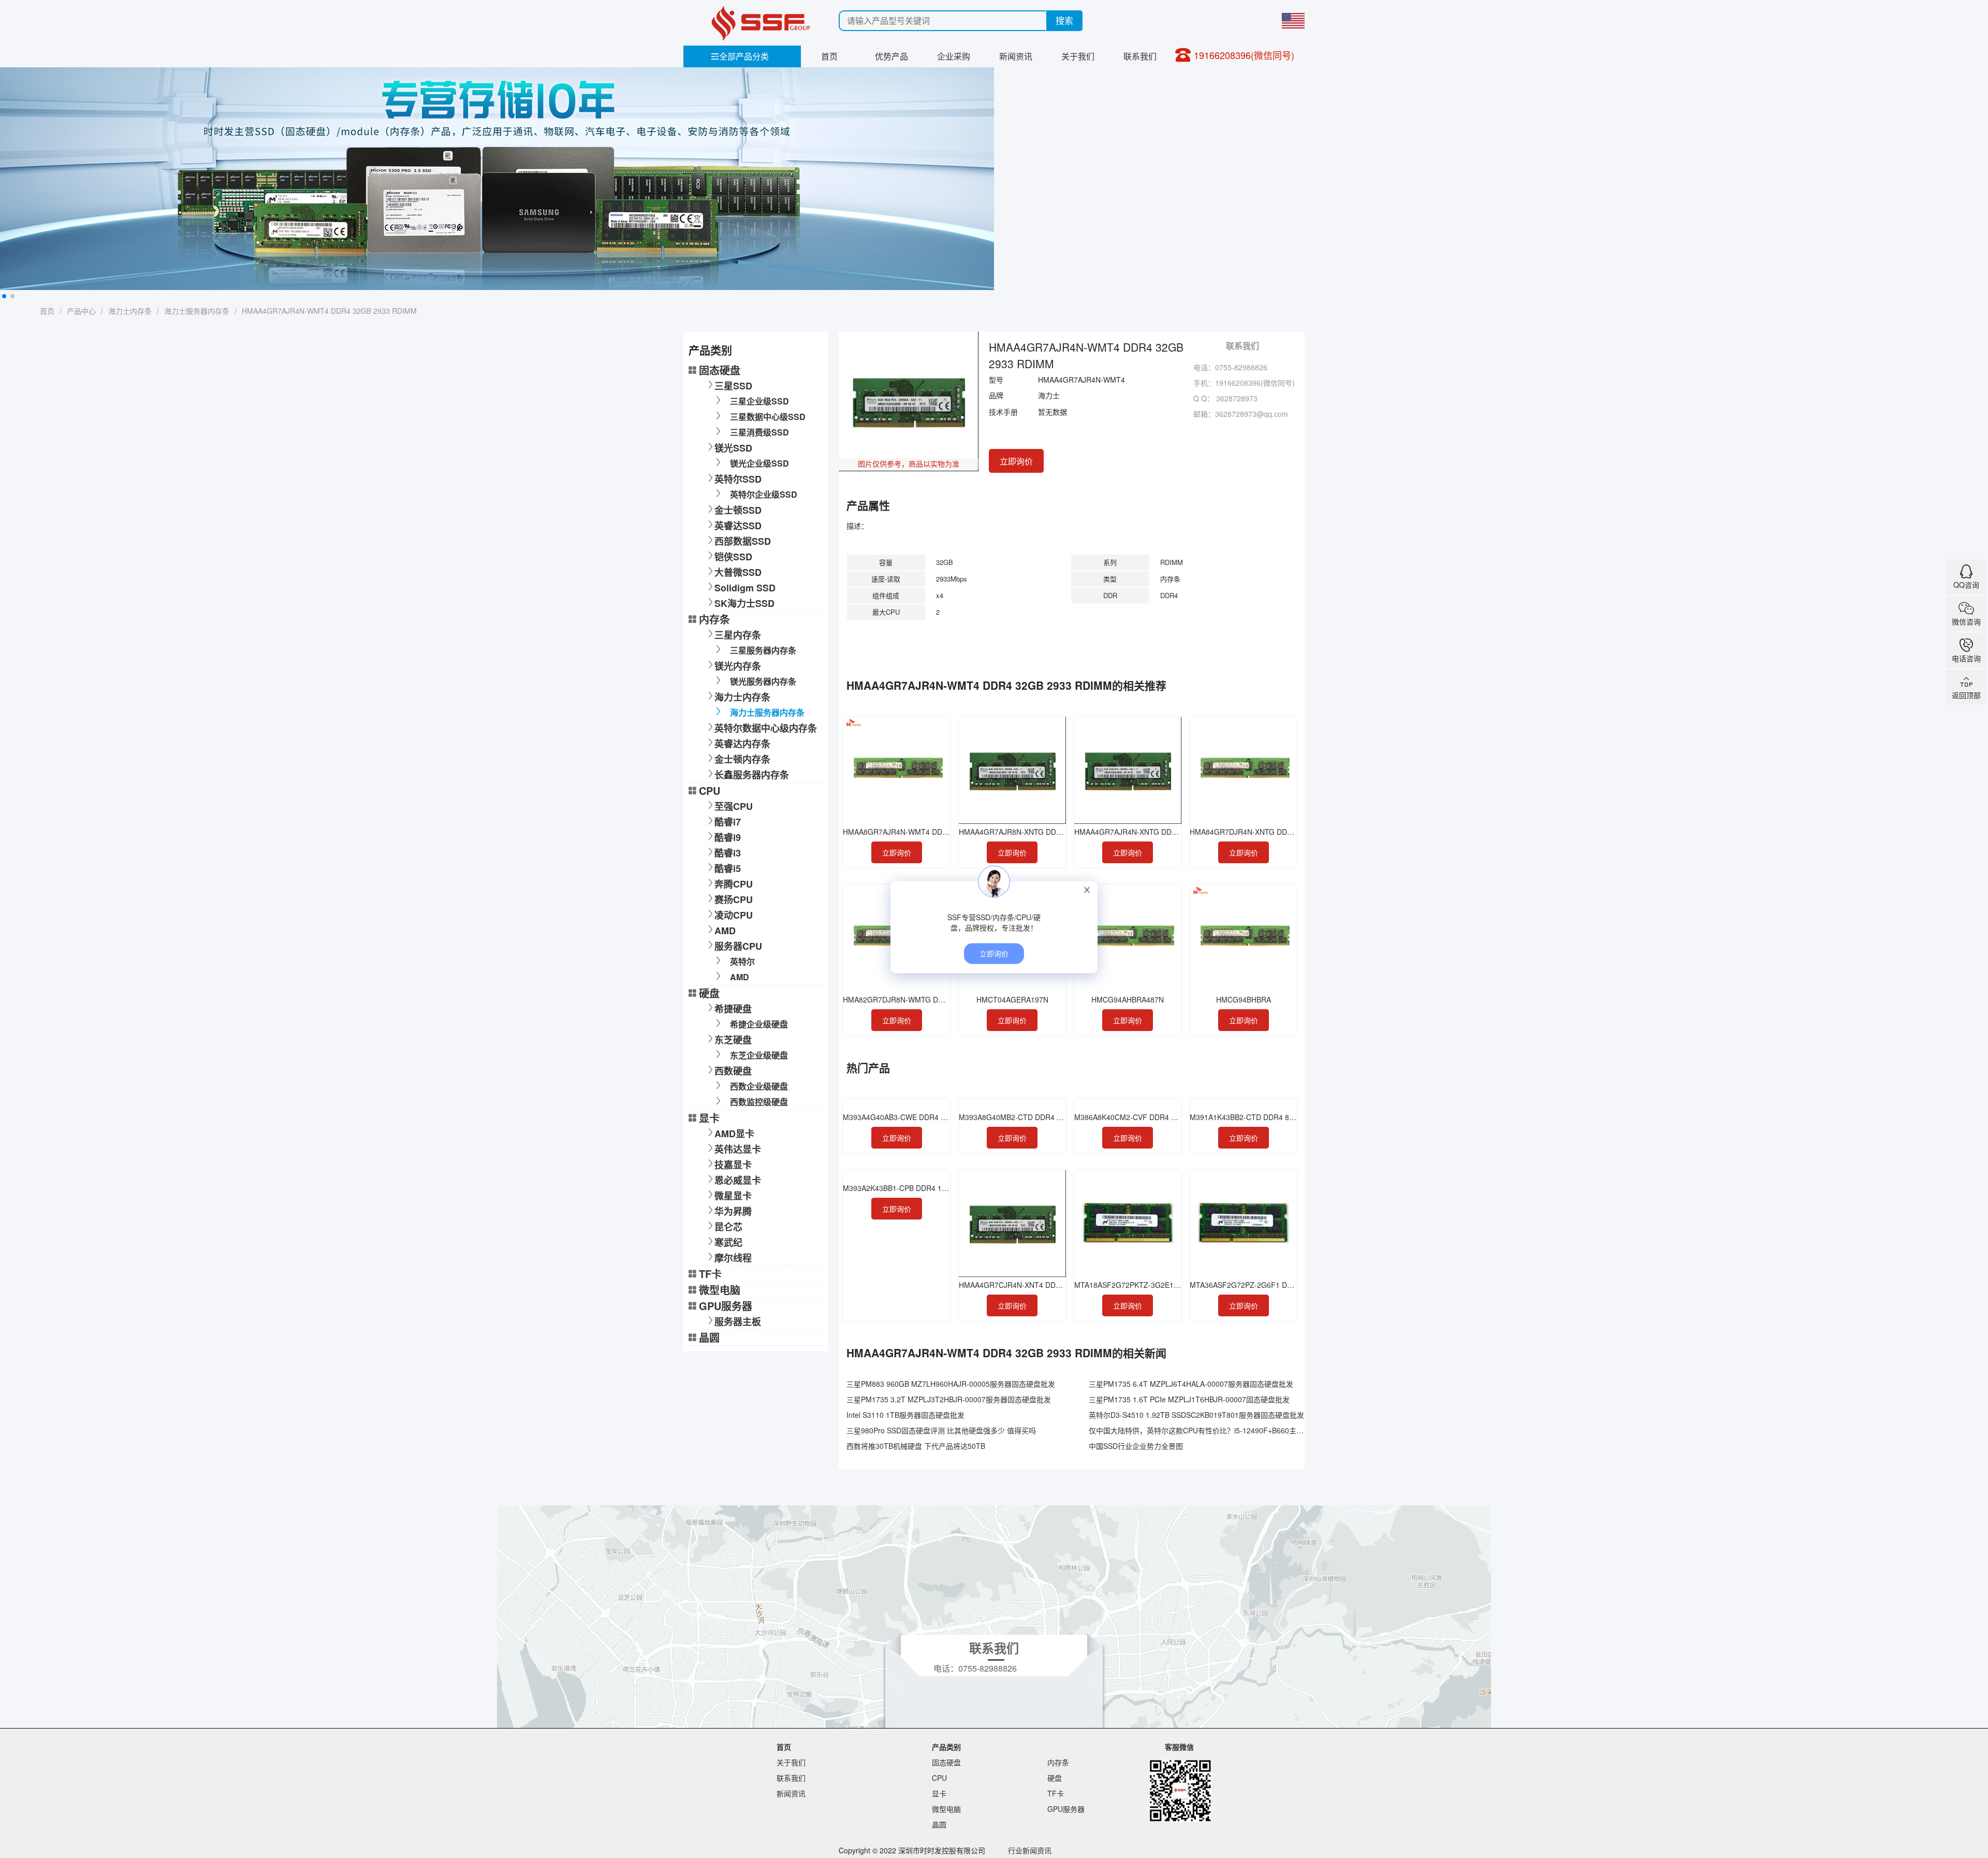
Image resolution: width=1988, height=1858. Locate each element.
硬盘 (709, 993)
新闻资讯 (1016, 56)
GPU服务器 (726, 1306)
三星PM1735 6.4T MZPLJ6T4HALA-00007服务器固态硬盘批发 (1191, 1384)
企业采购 (954, 56)
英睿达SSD (738, 526)
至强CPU (734, 806)
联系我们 (1140, 56)
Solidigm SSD (745, 588)
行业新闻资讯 (1030, 1850)
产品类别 (946, 1747)
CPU (710, 790)
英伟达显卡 (738, 1149)
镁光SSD (733, 448)
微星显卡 (733, 1196)
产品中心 (81, 311)
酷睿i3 (728, 853)
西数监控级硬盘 (759, 1102)
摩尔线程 (733, 1258)
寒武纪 (728, 1242)
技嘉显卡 (733, 1165)
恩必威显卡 (738, 1180)
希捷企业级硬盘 (759, 1024)
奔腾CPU (734, 884)
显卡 (709, 1118)
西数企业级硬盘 (759, 1086)
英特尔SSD (738, 479)
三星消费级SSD (759, 432)
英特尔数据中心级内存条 (766, 728)
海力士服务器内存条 (197, 311)
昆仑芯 (728, 1227)
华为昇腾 (733, 1211)
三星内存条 (738, 635)
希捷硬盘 (733, 1009)
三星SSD (733, 386)
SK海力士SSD (744, 603)
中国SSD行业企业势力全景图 (1136, 1446)
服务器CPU (738, 946)
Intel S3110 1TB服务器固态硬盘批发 (905, 1415)
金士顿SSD (738, 510)
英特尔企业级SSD (764, 494)
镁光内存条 (738, 666)
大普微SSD (738, 572)
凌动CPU (734, 915)
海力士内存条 (130, 311)
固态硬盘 (720, 370)
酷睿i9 (728, 837)
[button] (4, 296)
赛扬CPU (734, 899)
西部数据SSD (743, 541)
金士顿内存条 (742, 759)
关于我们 (1078, 56)
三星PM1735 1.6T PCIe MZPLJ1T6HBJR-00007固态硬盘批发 (1189, 1399)
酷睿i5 (728, 868)
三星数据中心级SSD (768, 417)
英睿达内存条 (742, 744)
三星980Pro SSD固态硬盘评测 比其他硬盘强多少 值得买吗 (941, 1430)
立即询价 (1016, 461)
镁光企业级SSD (759, 463)
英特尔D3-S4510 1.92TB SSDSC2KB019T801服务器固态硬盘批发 (1196, 1415)
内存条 (714, 619)
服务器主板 (738, 1322)
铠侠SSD (733, 557)
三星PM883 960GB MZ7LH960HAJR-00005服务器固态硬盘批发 (951, 1384)
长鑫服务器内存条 (752, 775)
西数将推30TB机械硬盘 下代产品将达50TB (916, 1446)
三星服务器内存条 (763, 650)
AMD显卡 (734, 1134)
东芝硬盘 (733, 1040)
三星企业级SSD (759, 401)
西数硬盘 (733, 1071)
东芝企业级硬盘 (759, 1055)
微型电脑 (720, 1290)
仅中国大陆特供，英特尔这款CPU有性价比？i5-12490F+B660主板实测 (1203, 1430)
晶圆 (709, 1337)
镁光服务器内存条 (763, 681)
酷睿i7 (728, 822)
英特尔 (742, 961)
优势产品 (891, 56)
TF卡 (710, 1274)
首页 (829, 56)
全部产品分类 (740, 56)
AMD (725, 931)
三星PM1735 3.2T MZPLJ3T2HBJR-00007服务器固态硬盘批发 (949, 1399)
